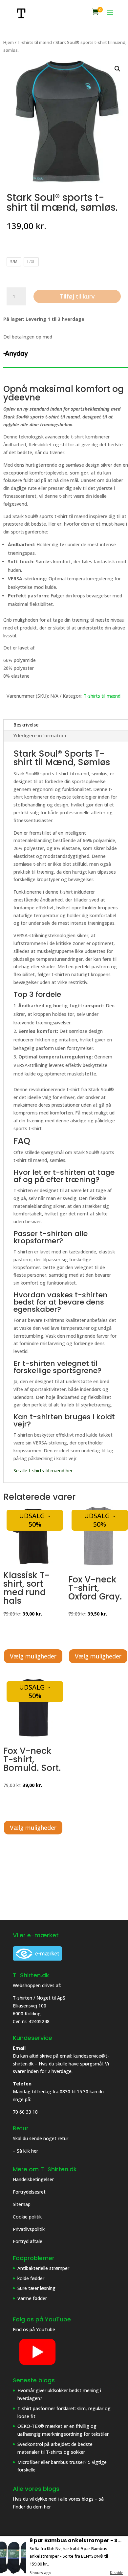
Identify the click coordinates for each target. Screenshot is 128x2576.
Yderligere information (40, 736)
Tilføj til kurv (77, 296)
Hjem (9, 42)
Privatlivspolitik (29, 2229)
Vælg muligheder (33, 1656)
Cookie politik (28, 2217)
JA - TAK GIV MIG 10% (64, 2532)
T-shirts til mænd (35, 42)
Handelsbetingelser (33, 2179)
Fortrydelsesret (29, 2192)
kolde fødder (31, 2278)
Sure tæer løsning (36, 2288)
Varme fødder (32, 2298)
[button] (117, 69)
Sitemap (22, 2204)
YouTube (46, 2329)
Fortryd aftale (28, 2241)
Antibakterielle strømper (43, 2268)
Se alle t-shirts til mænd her (43, 1471)
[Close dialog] (108, 2438)
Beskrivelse (26, 725)
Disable (117, 2573)
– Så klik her (25, 2151)
